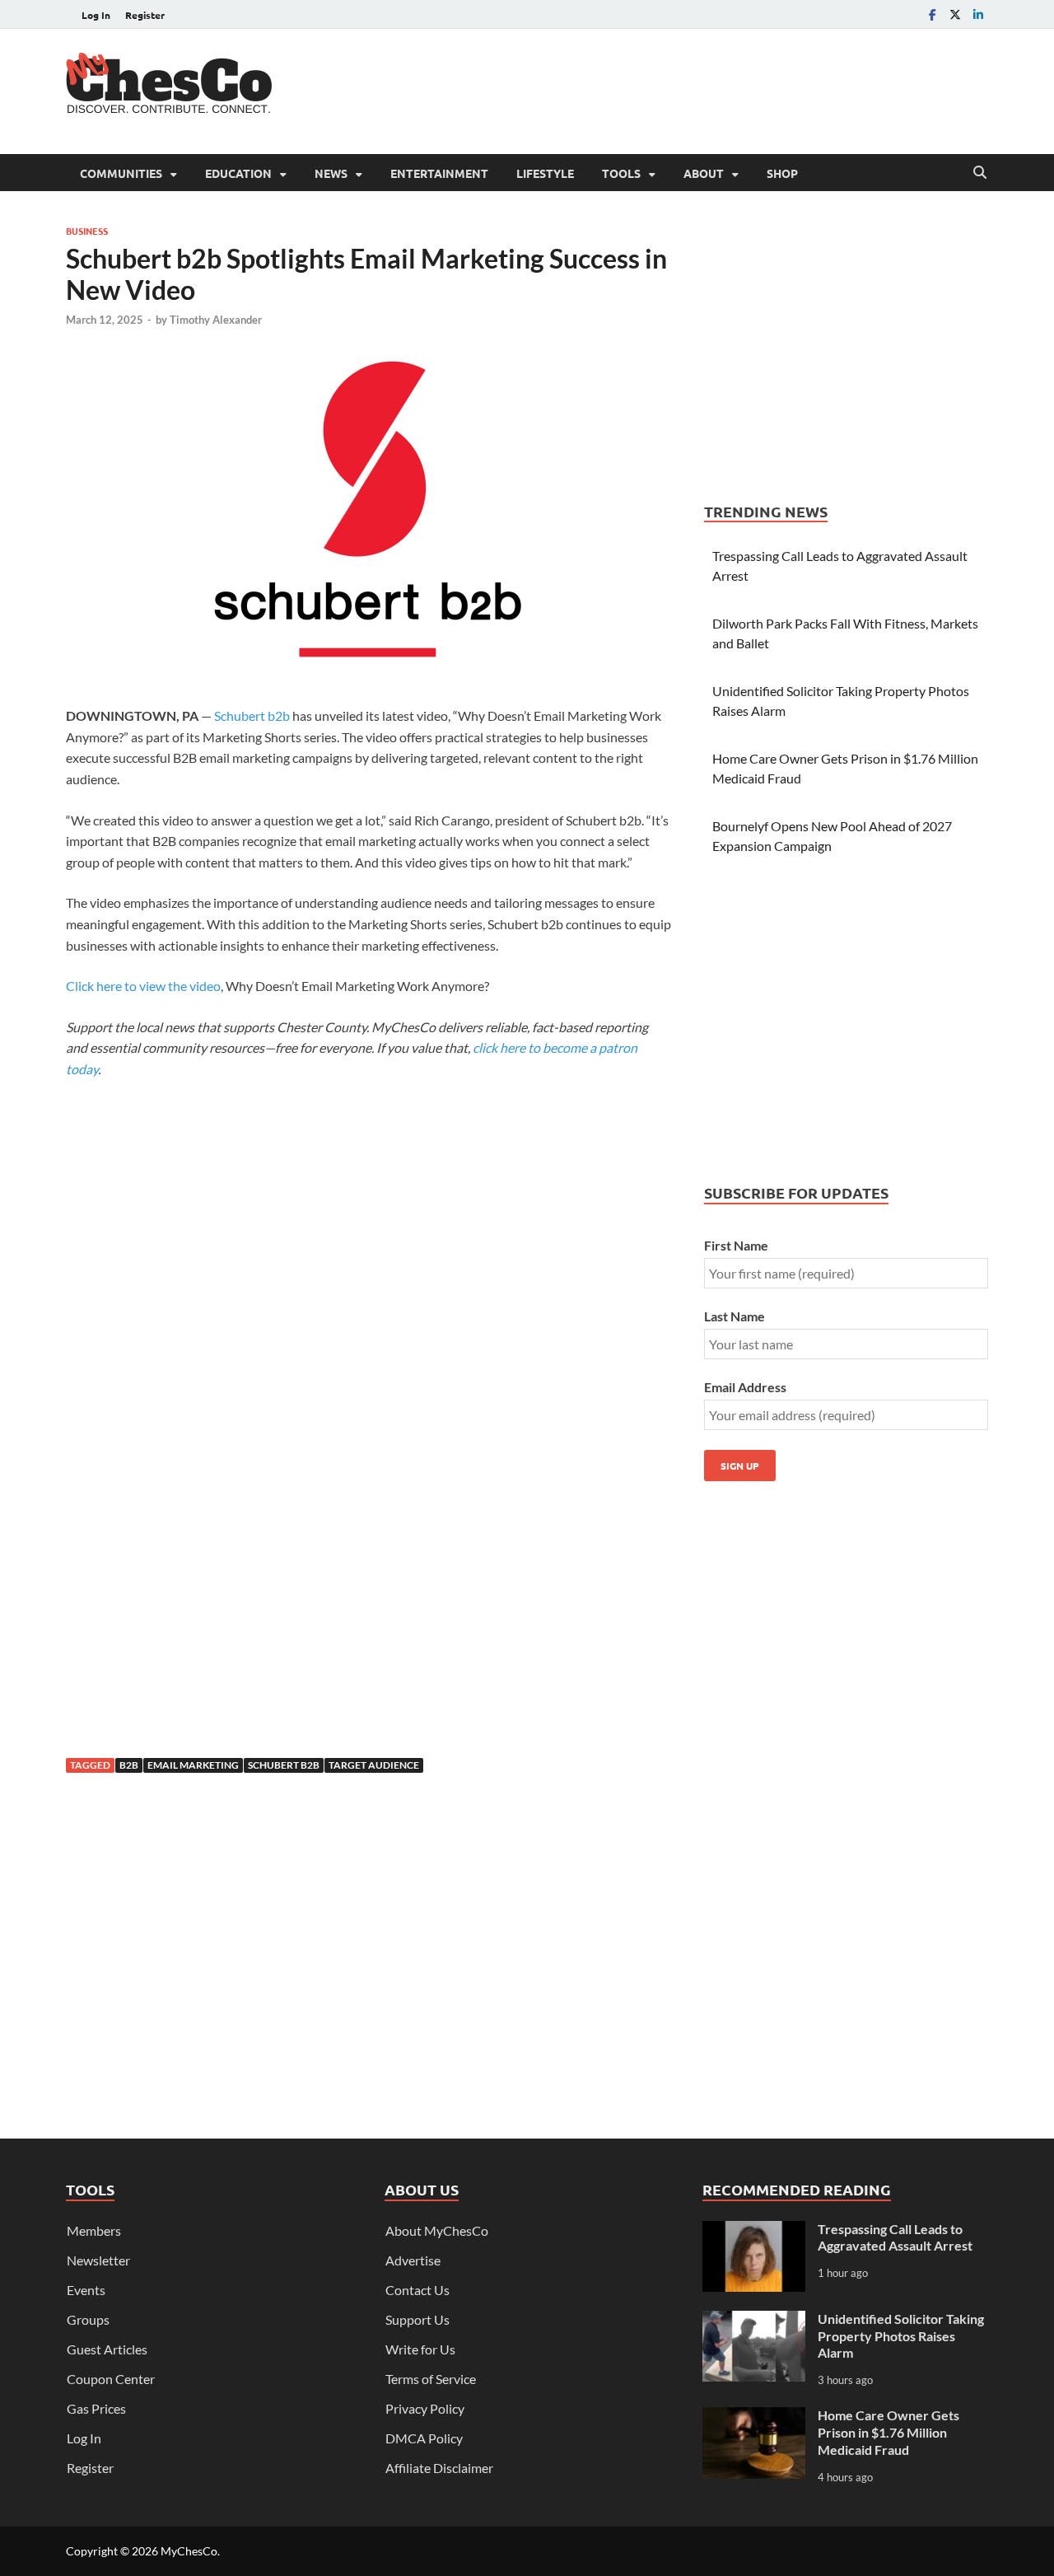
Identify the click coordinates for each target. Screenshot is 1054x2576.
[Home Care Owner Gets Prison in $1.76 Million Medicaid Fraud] (754, 2417)
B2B (129, 1765)
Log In (96, 15)
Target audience (374, 1765)
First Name (736, 1245)
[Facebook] (932, 14)
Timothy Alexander (216, 320)
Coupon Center (111, 2379)
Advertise (413, 2260)
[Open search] (980, 173)
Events (86, 2290)
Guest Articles (107, 2349)
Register (145, 15)
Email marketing (193, 1765)
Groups (88, 2319)
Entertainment (439, 173)
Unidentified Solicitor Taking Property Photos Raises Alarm (901, 2336)
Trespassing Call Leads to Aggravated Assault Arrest (895, 2237)
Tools (621, 173)
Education (238, 173)
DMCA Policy (424, 2438)
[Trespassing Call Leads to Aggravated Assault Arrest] (754, 2230)
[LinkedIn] (978, 14)
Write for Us (420, 2349)
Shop (782, 173)
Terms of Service (431, 2379)
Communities (121, 173)
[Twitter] (955, 14)
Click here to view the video (143, 986)
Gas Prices (96, 2408)
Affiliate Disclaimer (439, 2468)
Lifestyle (545, 173)
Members (94, 2230)
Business (87, 231)
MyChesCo (189, 2551)
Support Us (417, 2319)
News (331, 173)
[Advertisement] (688, 89)
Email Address (745, 1387)
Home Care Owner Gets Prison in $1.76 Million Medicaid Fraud (888, 2432)
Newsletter (98, 2260)
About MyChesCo (437, 2230)
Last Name (735, 1316)
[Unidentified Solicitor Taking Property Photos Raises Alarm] (754, 2320)
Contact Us (417, 2290)
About (704, 173)
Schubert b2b (252, 715)
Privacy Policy (425, 2408)
